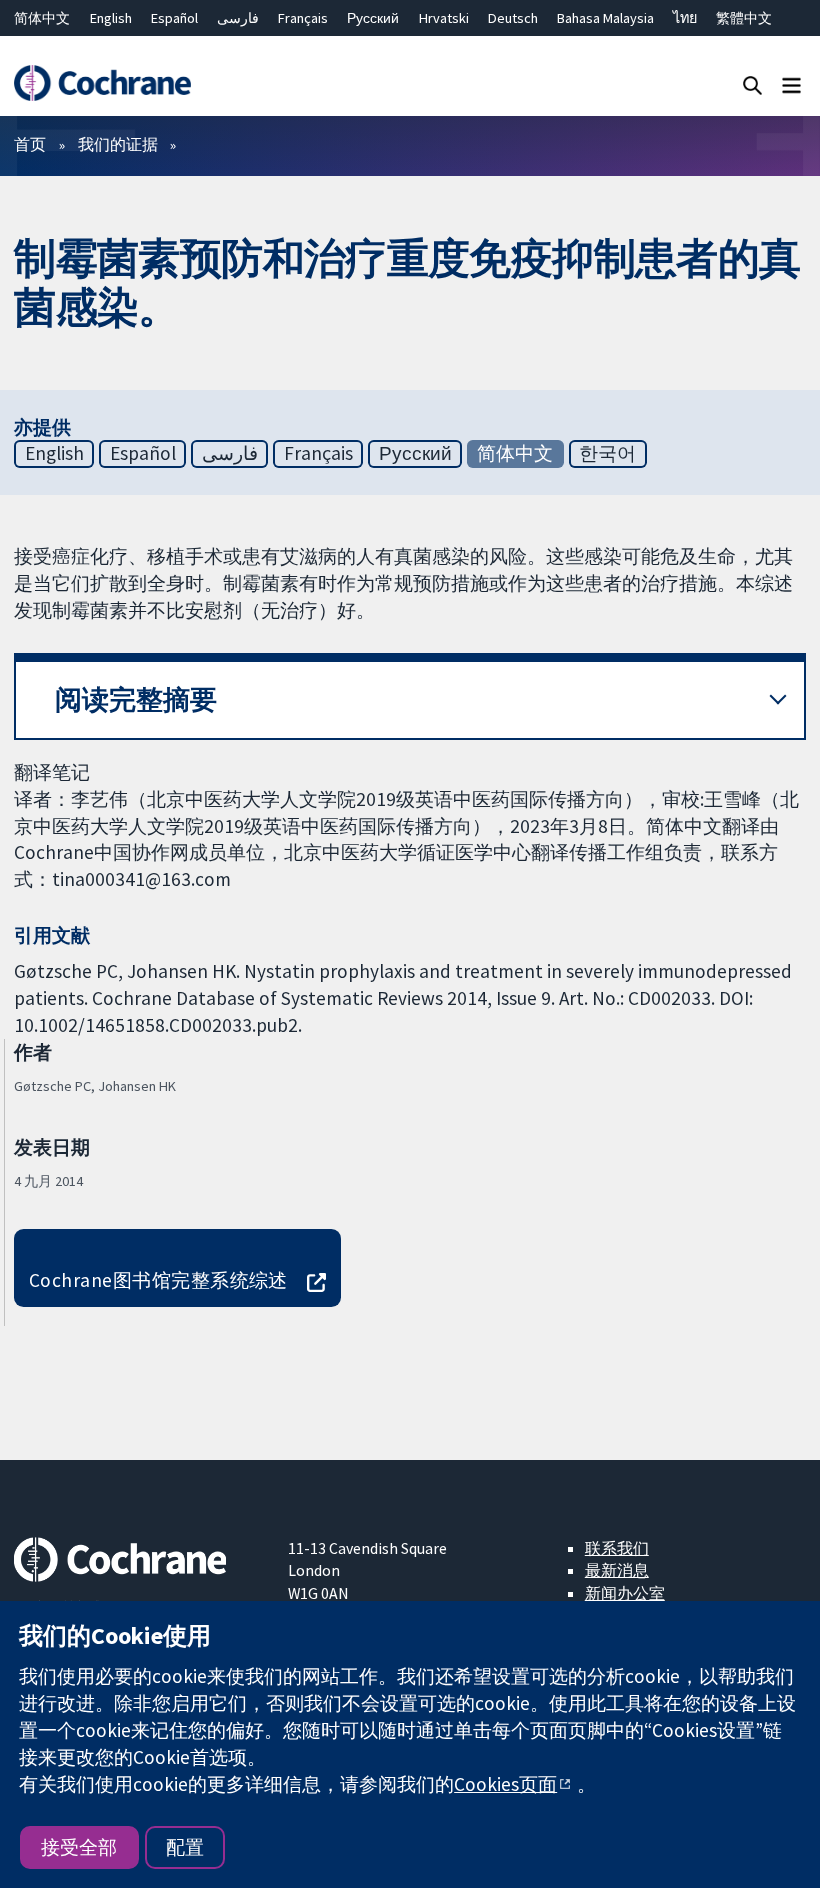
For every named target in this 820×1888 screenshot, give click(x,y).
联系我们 (617, 1548)
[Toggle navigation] (791, 84)
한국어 (607, 453)
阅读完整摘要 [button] (136, 699)
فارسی (238, 18)
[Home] (102, 83)
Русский (373, 18)
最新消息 (617, 1570)
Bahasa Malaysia (605, 18)
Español (174, 18)
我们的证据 (118, 144)
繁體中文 (744, 18)
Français (303, 18)
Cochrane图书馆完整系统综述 (158, 1280)
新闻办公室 (625, 1593)
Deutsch (513, 18)
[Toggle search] (752, 84)
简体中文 (42, 18)
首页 (30, 144)
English (111, 18)
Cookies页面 (505, 1784)
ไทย (685, 18)
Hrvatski (444, 18)
